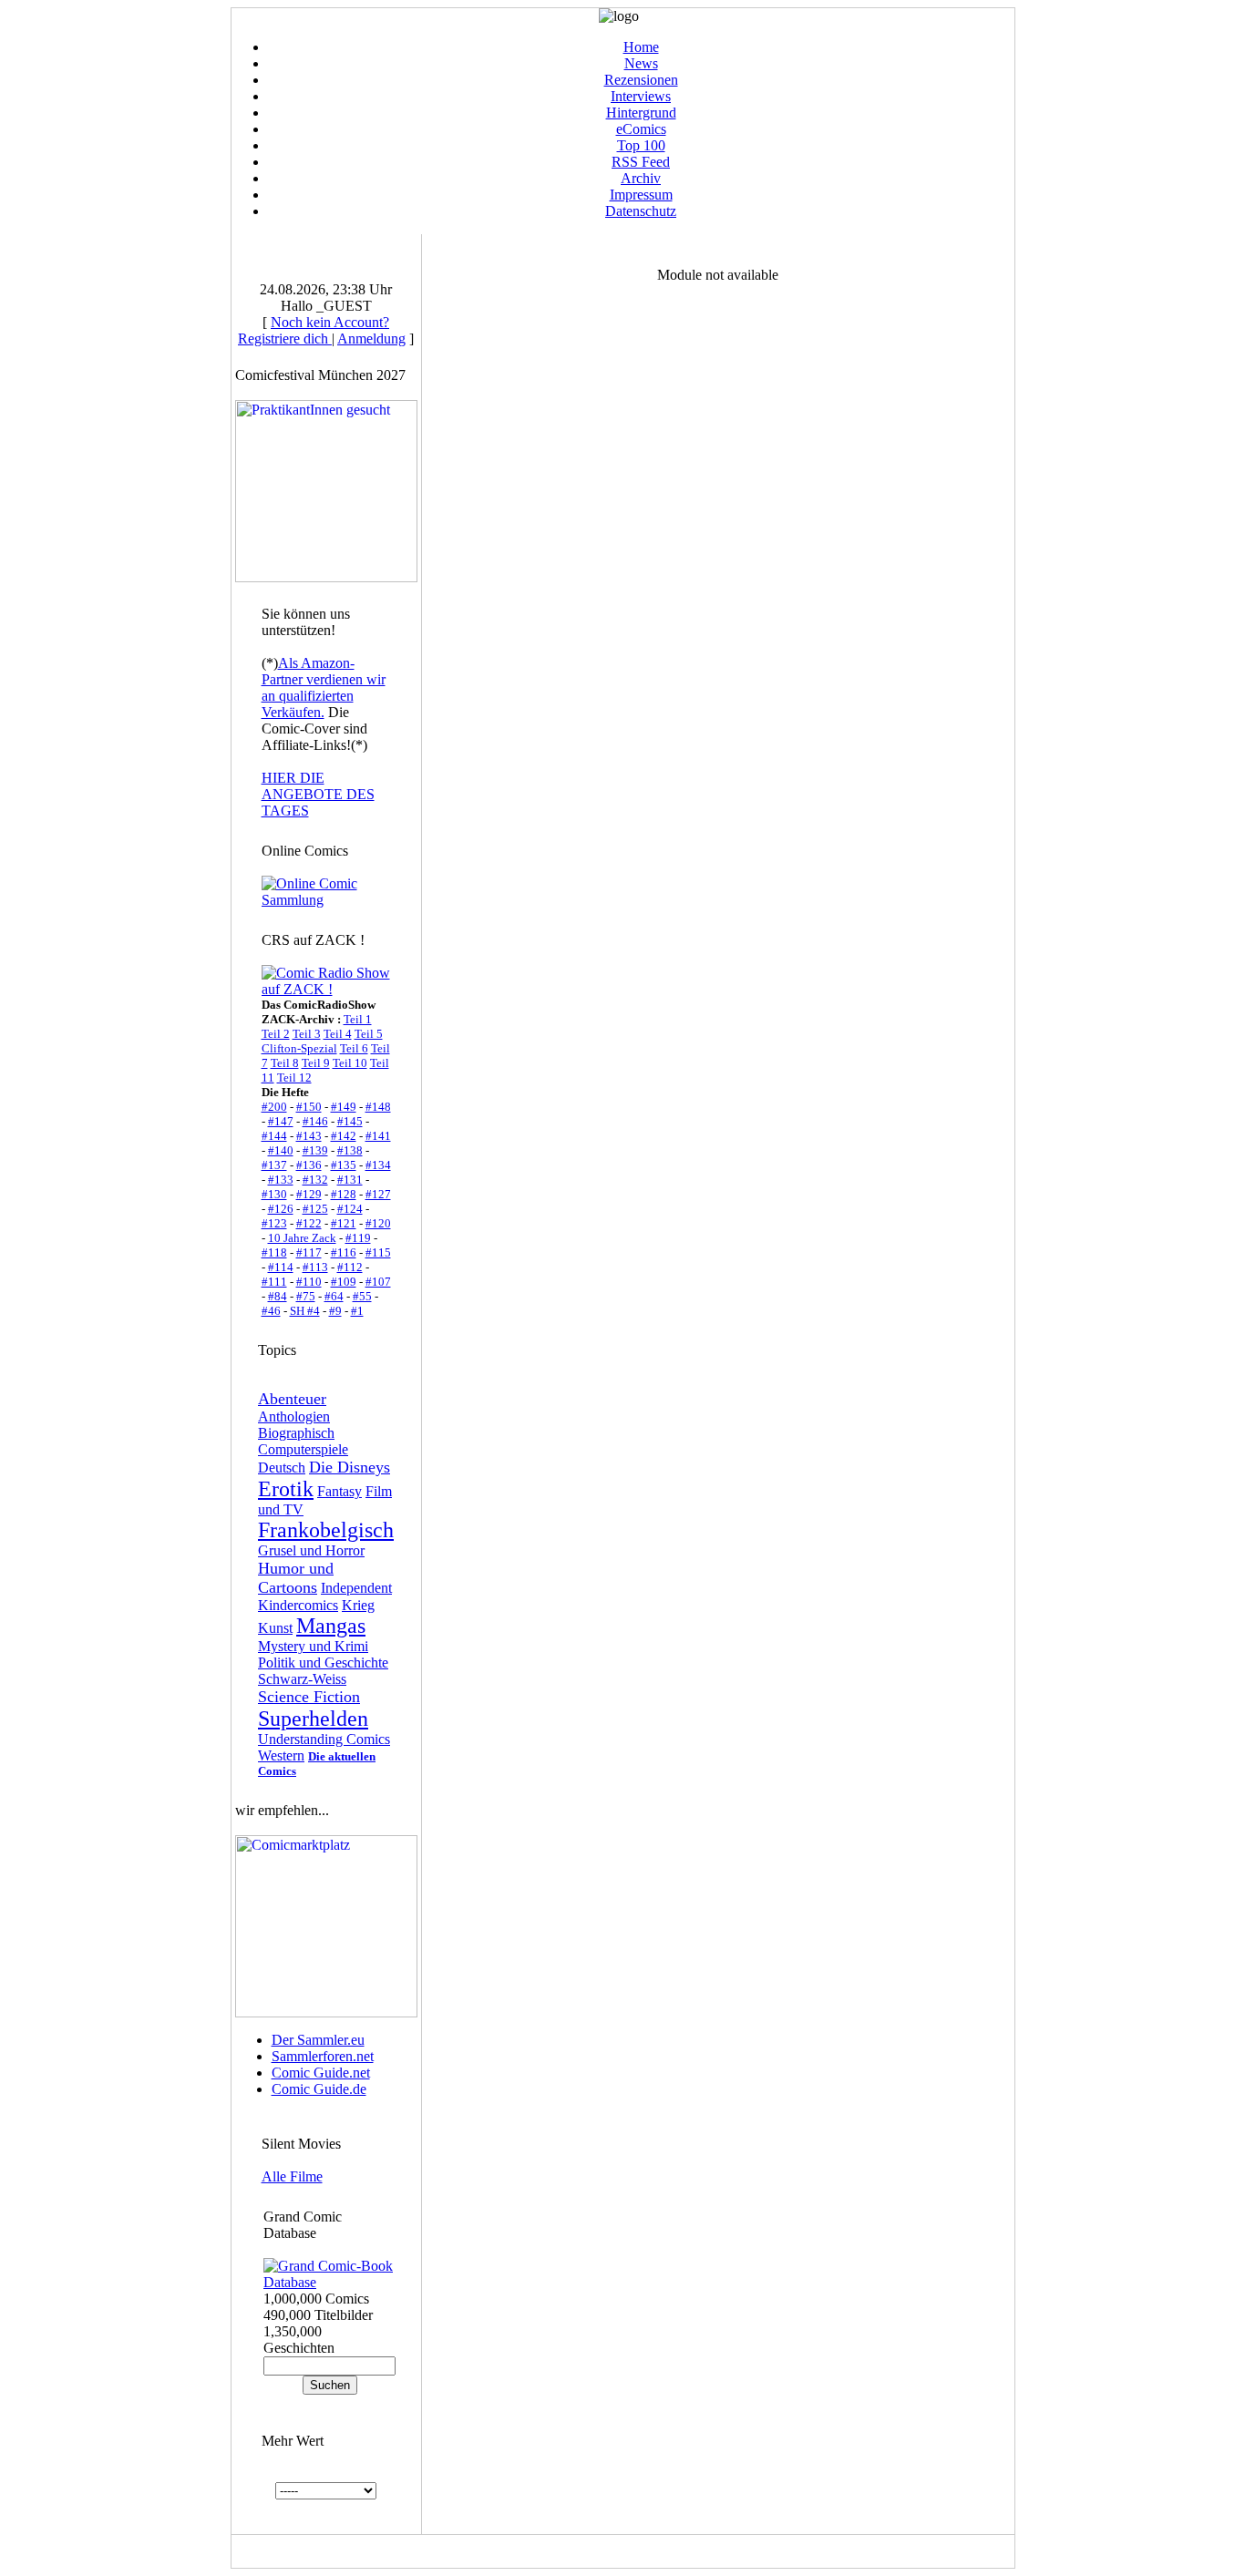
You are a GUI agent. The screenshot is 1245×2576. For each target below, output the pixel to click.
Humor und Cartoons (296, 1578)
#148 (378, 1107)
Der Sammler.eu (318, 2040)
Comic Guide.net (321, 2073)
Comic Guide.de (319, 2089)
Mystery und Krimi (313, 1646)
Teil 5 (369, 1034)
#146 (315, 1121)
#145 (350, 1121)
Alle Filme (292, 2176)
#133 (281, 1180)
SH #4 (305, 1311)
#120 (378, 1223)
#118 (274, 1252)
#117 (309, 1252)
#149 (344, 1107)
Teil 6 (354, 1048)
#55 (362, 1296)
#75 (306, 1296)
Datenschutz (641, 211)
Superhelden (313, 1719)
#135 (344, 1165)
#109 (344, 1282)
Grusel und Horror (311, 1550)
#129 (309, 1194)
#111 (274, 1282)
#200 (274, 1107)
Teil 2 (276, 1034)
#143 (309, 1136)
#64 (334, 1296)
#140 (281, 1150)
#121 (344, 1223)
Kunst (275, 1628)
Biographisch (296, 1433)
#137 (274, 1165)
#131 (350, 1180)
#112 (350, 1267)
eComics (641, 129)
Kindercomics (298, 1605)
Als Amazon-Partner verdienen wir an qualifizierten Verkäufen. (324, 688)
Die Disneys (350, 1467)
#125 (315, 1209)
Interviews (641, 96)
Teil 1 (358, 1019)
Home (641, 47)
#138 (350, 1150)
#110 (309, 1282)
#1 (357, 1311)
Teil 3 (307, 1034)
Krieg (358, 1605)
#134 (378, 1165)
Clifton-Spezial (299, 1048)
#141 (378, 1136)
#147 (281, 1121)
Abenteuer (292, 1399)
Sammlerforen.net (323, 2056)
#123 (274, 1223)
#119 (358, 1238)
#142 (344, 1136)
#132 (315, 1180)
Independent (356, 1588)
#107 (378, 1282)
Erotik (286, 1489)
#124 (350, 1209)
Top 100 (641, 145)
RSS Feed (641, 162)
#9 (335, 1311)
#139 (315, 1150)
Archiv (641, 178)
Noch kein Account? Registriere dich (314, 330)
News (641, 63)
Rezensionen (641, 80)
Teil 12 (294, 1078)
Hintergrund (641, 113)
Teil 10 (350, 1063)
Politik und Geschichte (323, 1663)
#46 (271, 1311)
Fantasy (340, 1491)
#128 (344, 1194)
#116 (344, 1252)
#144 (274, 1136)
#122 (309, 1223)
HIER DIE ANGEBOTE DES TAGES (318, 794)
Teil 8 (285, 1063)
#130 (274, 1194)
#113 (315, 1267)
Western (281, 1755)
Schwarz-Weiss (302, 1679)
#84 (278, 1296)
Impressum (641, 195)
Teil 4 (338, 1034)
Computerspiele (303, 1449)
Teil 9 (316, 1063)
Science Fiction (309, 1697)
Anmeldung (371, 339)
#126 (281, 1209)
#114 (281, 1267)
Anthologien (294, 1416)
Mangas (331, 1626)
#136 (309, 1165)
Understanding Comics (324, 1739)
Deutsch (282, 1468)
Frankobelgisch (326, 1530)
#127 (378, 1194)
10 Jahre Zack (302, 1238)
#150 (309, 1107)
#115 (378, 1252)
